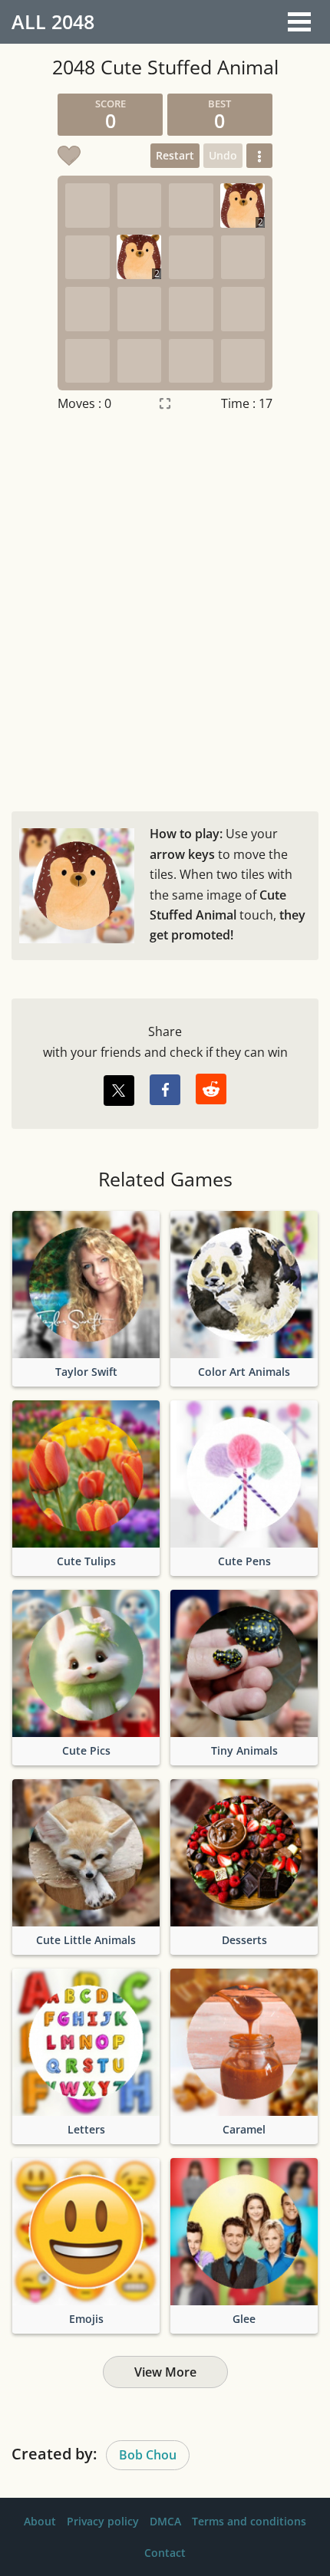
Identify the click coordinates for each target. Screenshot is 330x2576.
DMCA (165, 2521)
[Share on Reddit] (211, 1089)
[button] (259, 156)
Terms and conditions (249, 2521)
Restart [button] (175, 155)
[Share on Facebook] (165, 1090)
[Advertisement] (165, 608)
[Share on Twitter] (119, 1091)
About (40, 2521)
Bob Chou (148, 2455)
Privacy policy (103, 2521)
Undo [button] (223, 155)
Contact (165, 2553)
